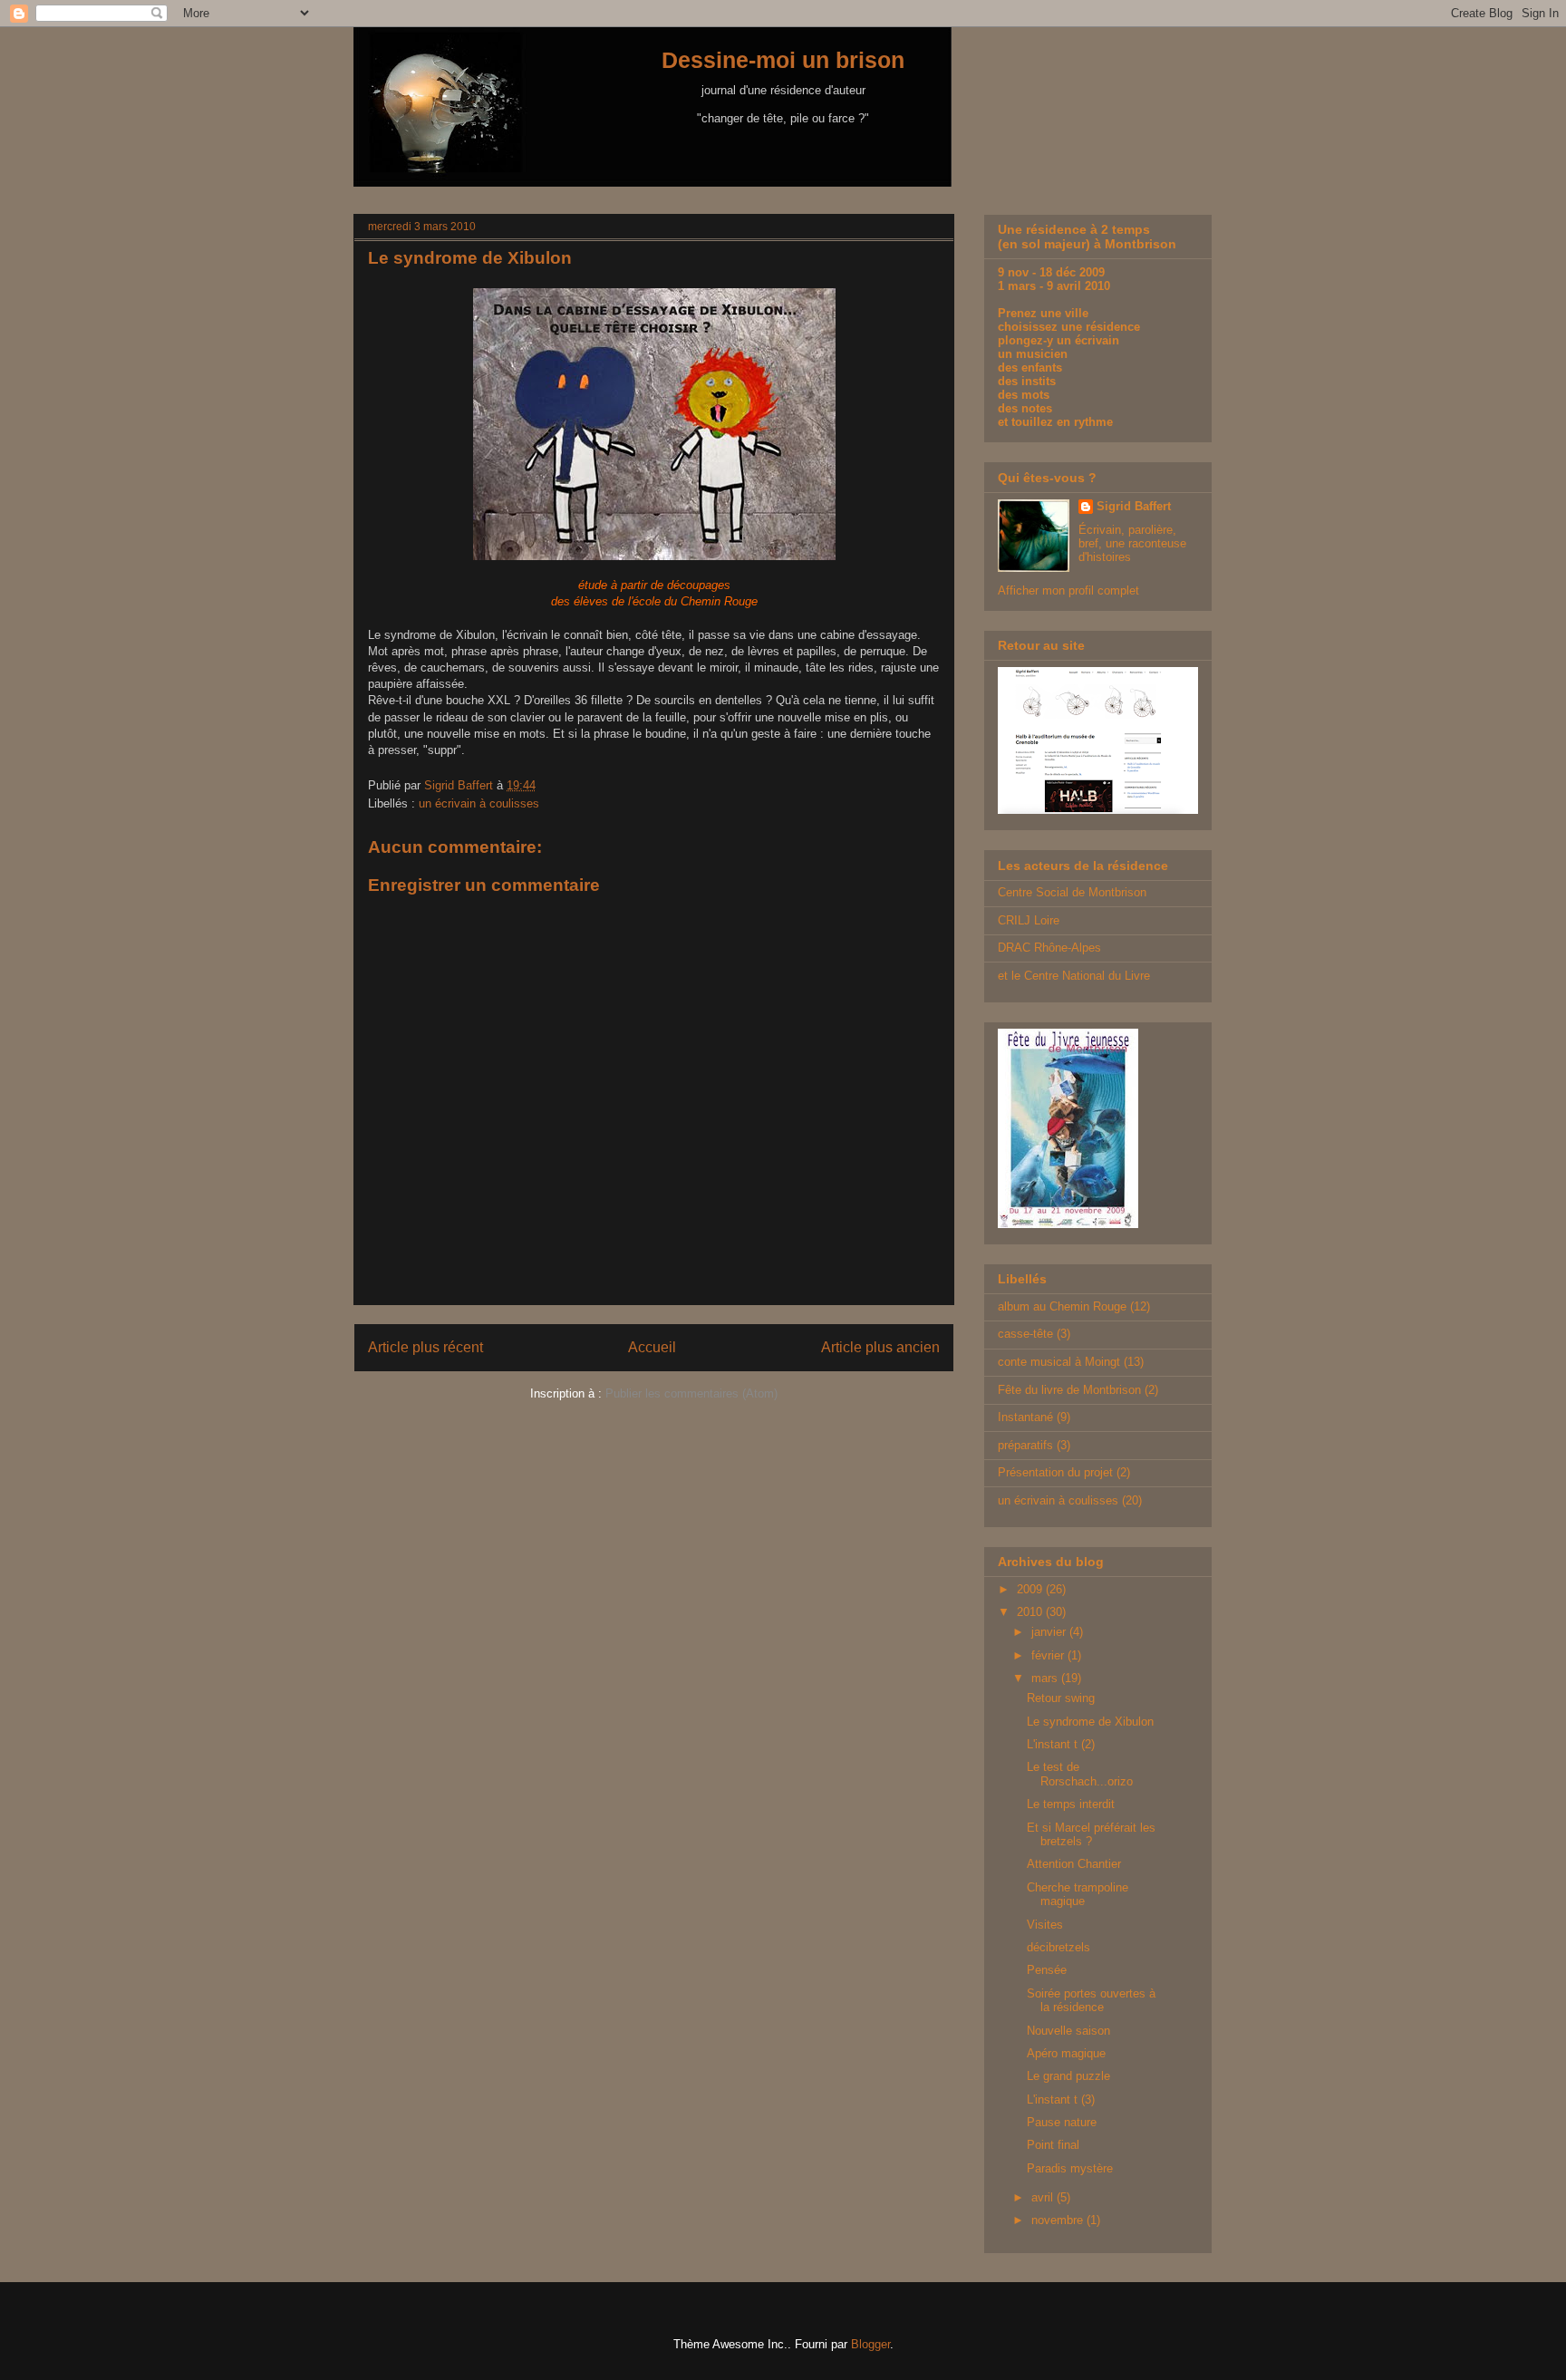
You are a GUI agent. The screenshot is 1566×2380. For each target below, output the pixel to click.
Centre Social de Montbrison (1072, 892)
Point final (1053, 2145)
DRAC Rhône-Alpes (1049, 948)
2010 (1031, 1612)
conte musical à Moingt (1059, 1362)
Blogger (870, 2344)
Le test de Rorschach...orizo (1080, 1774)
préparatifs (1025, 1445)
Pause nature (1062, 2122)
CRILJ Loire (1029, 920)
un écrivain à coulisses (479, 803)
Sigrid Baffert (1134, 506)
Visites (1045, 1925)
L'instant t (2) (1061, 1744)
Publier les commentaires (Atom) (691, 1393)
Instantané (1025, 1417)
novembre (1059, 2220)
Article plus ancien (880, 1347)
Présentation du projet (1055, 1472)
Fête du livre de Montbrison (1069, 1390)
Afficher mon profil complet (1068, 590)
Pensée (1047, 1970)
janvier (1050, 1632)
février (1049, 1655)
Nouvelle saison (1068, 2031)
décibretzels (1058, 1947)
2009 (1031, 1589)
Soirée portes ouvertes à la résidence (1091, 2001)
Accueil (652, 1347)
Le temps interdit (1071, 1804)
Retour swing (1061, 1698)
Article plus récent (425, 1347)
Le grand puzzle (1068, 2076)
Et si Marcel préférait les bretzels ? (1091, 1835)
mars (1046, 1678)
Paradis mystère (1070, 2168)
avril (1044, 2197)
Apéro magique (1066, 2053)
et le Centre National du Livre (1074, 976)
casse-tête (1025, 1334)
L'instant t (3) (1061, 2099)
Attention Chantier (1074, 1864)
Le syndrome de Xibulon (1090, 1722)
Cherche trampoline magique (1078, 1895)
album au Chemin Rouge (1062, 1306)
